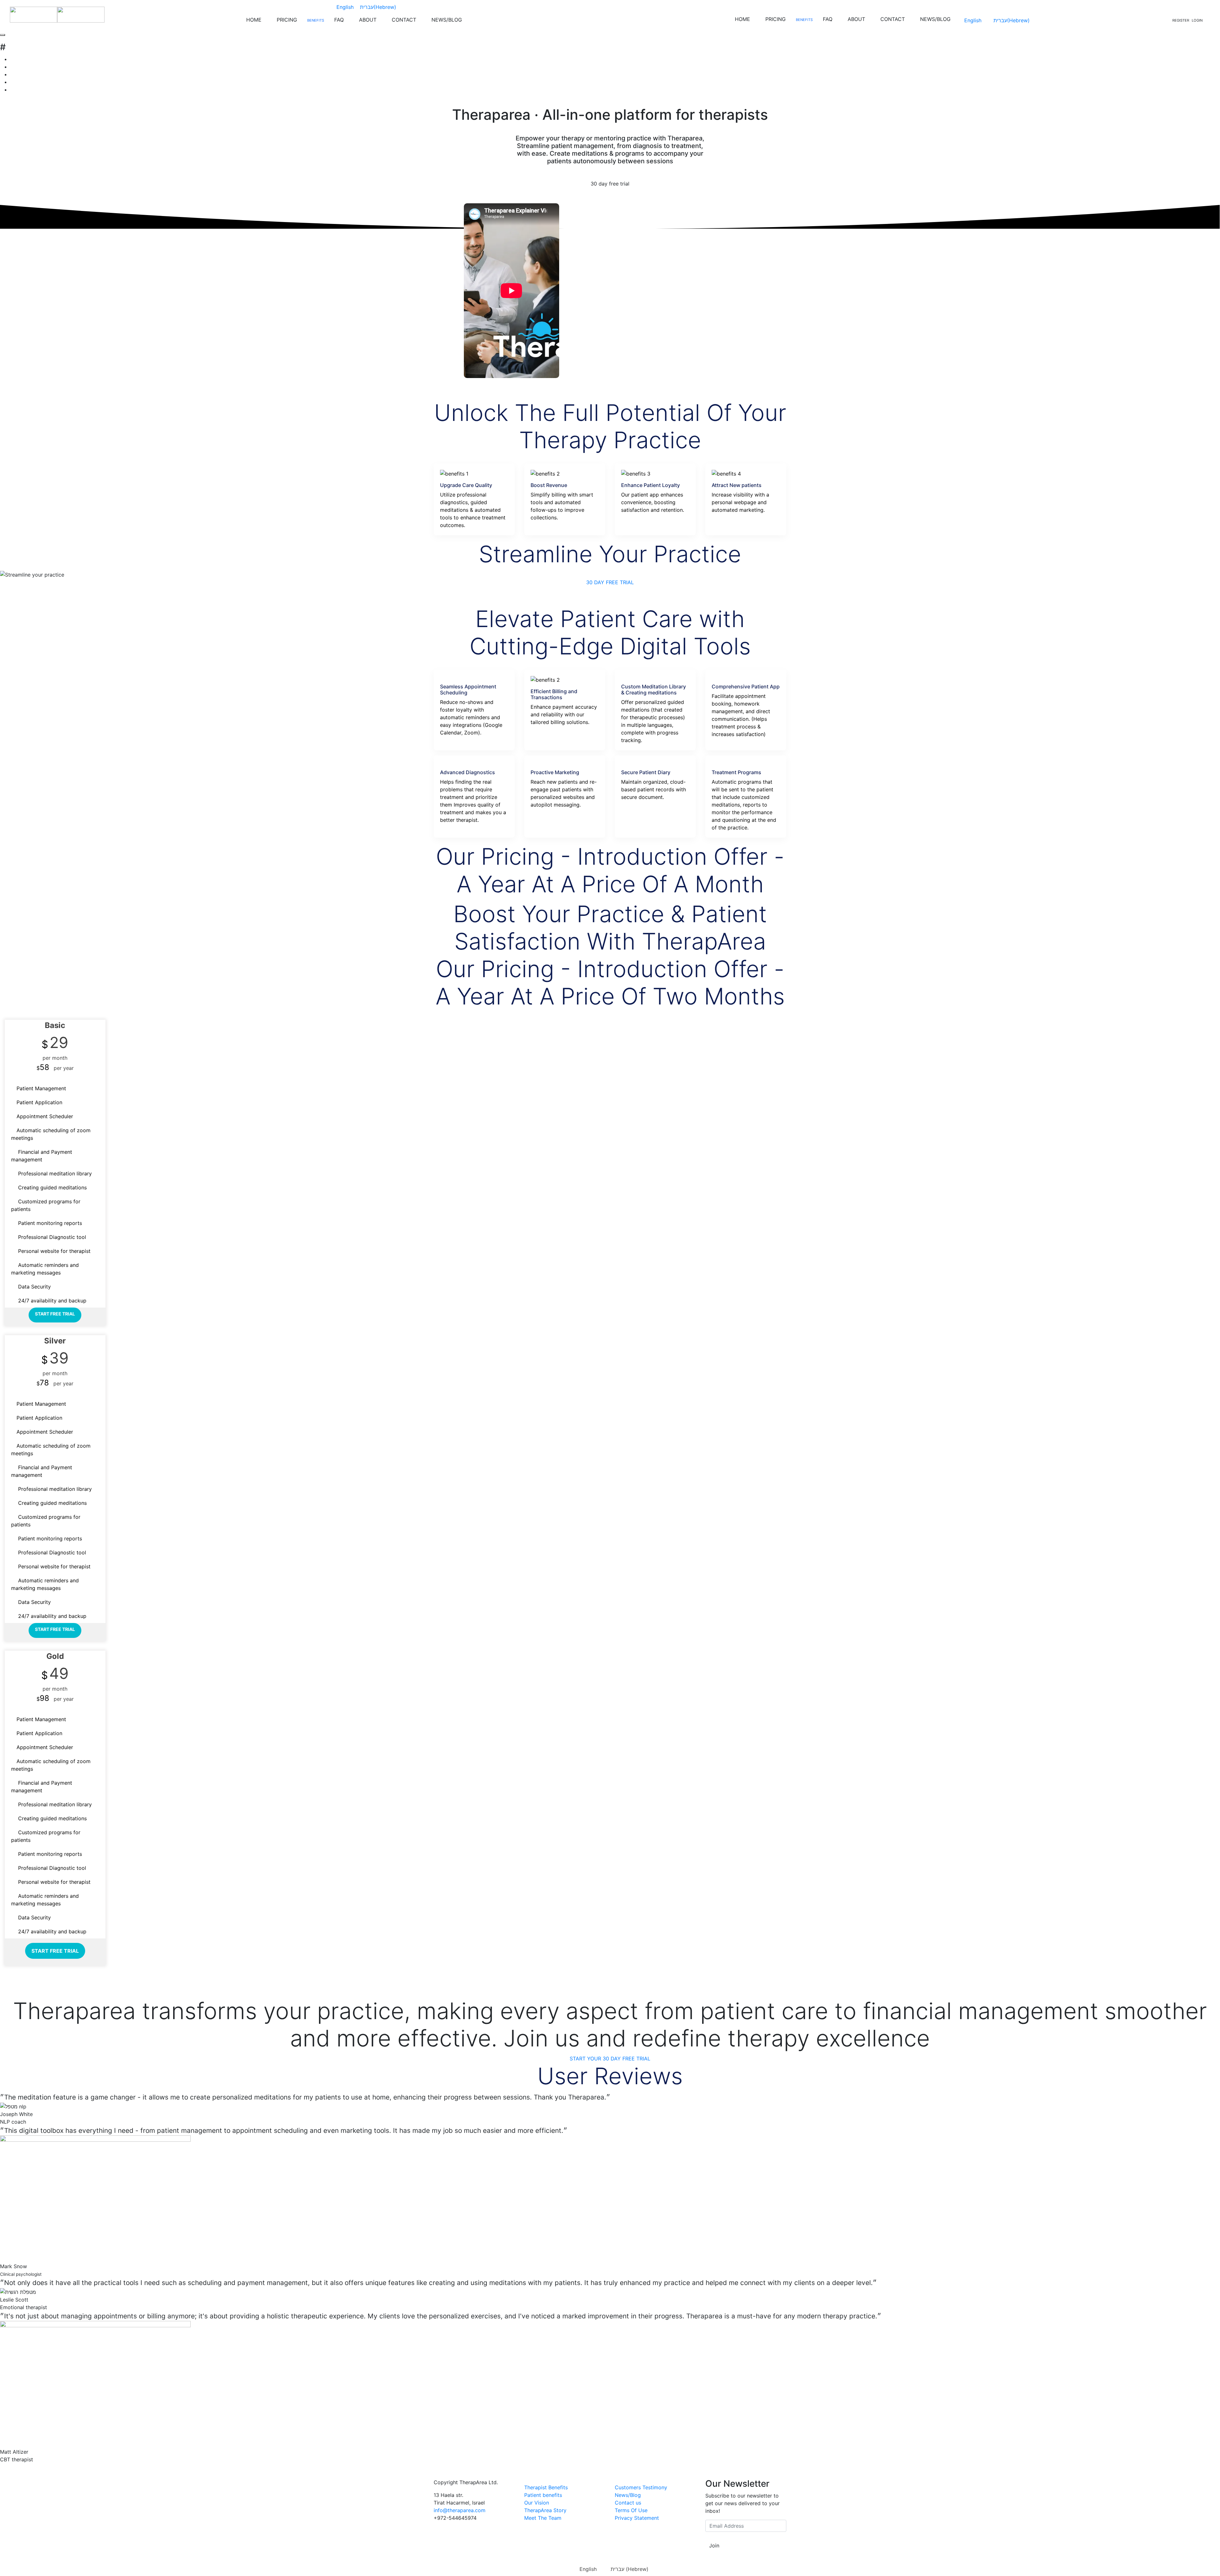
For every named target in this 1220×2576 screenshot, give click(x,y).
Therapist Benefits (546, 2487)
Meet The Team (543, 2518)
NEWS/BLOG (447, 20)
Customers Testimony (641, 2487)
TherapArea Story (545, 2510)
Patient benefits (543, 2495)
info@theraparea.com (460, 2510)
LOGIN (1197, 20)
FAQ (339, 20)
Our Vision (537, 2503)
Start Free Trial (55, 1314)
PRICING (287, 20)
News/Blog (628, 2495)
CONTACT (404, 20)
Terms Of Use (631, 2510)
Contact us (628, 2503)
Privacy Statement (637, 2518)
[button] (610, 582)
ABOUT (368, 20)
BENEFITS (316, 20)
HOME (254, 20)
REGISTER (1181, 20)
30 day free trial (610, 184)
